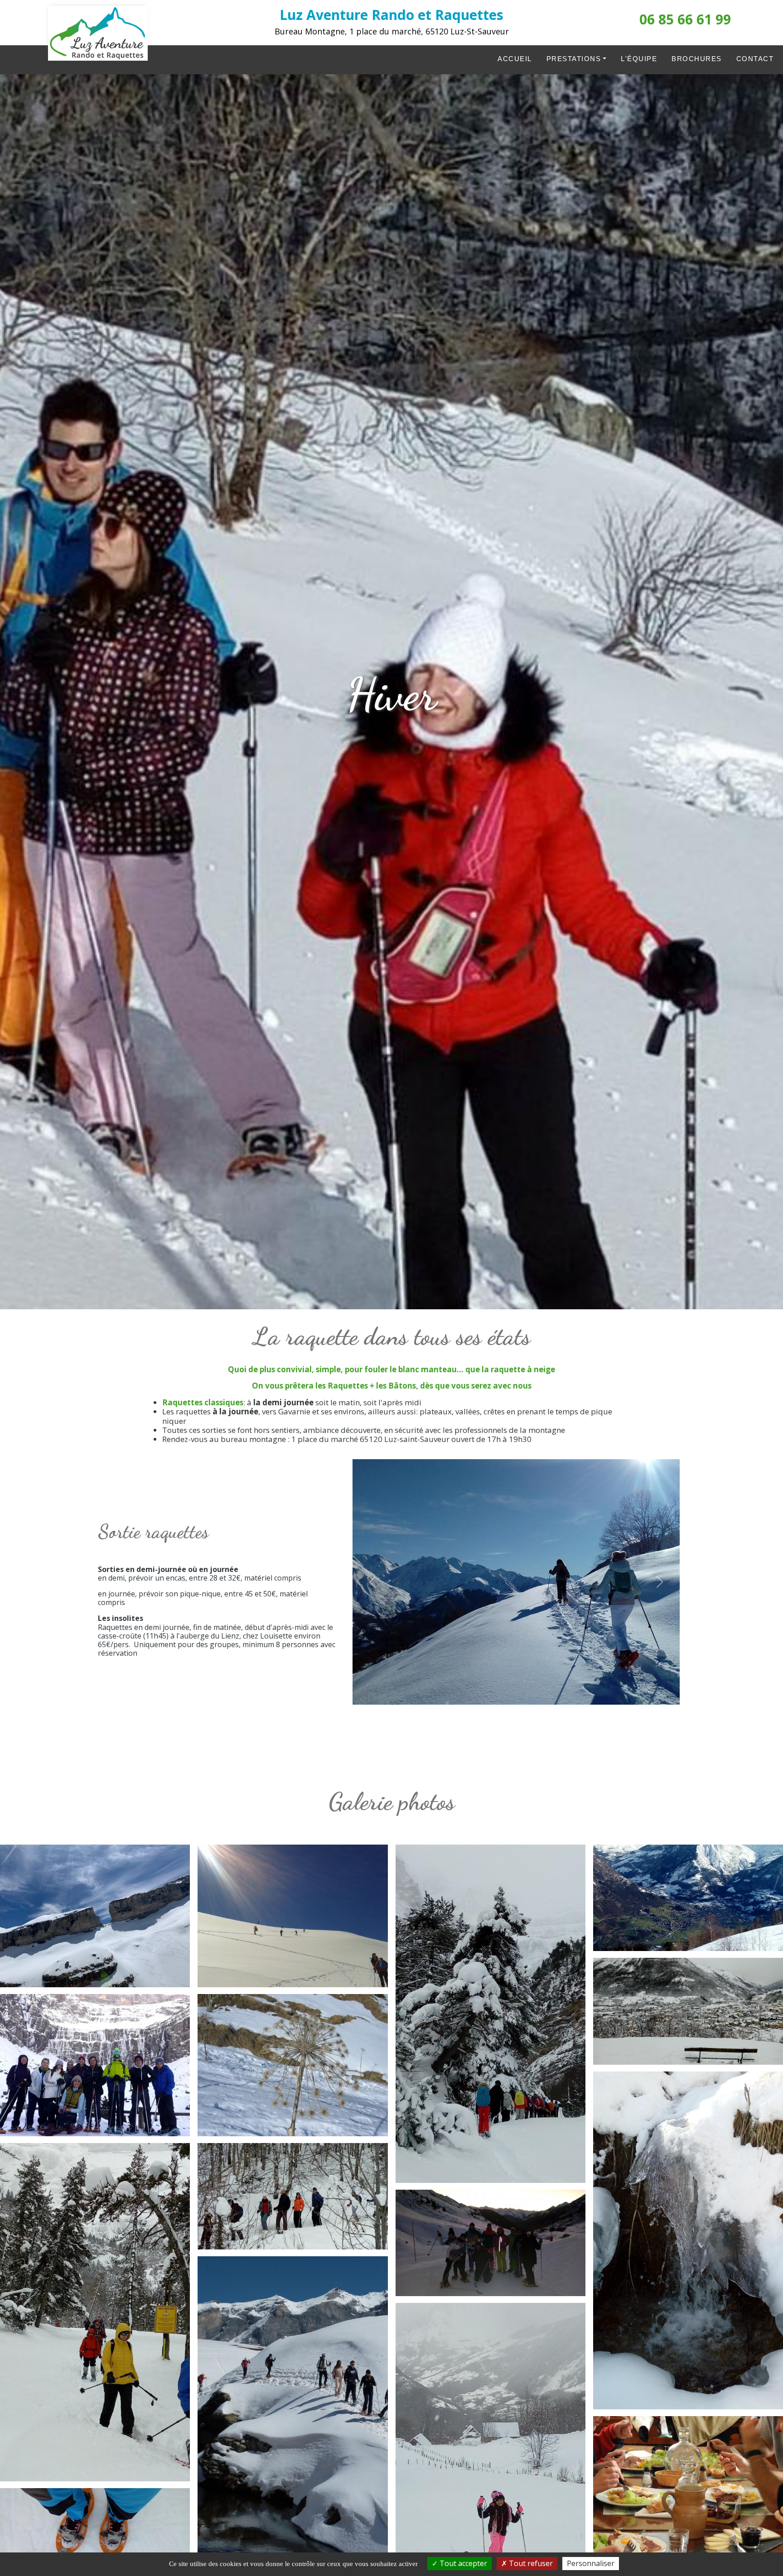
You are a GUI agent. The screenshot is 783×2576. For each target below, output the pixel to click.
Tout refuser (530, 2563)
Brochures (697, 59)
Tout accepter (462, 2563)
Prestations (574, 59)
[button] (95, 1919)
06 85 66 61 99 (685, 19)
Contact (755, 59)
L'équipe (639, 59)
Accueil (515, 59)
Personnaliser (591, 2563)
